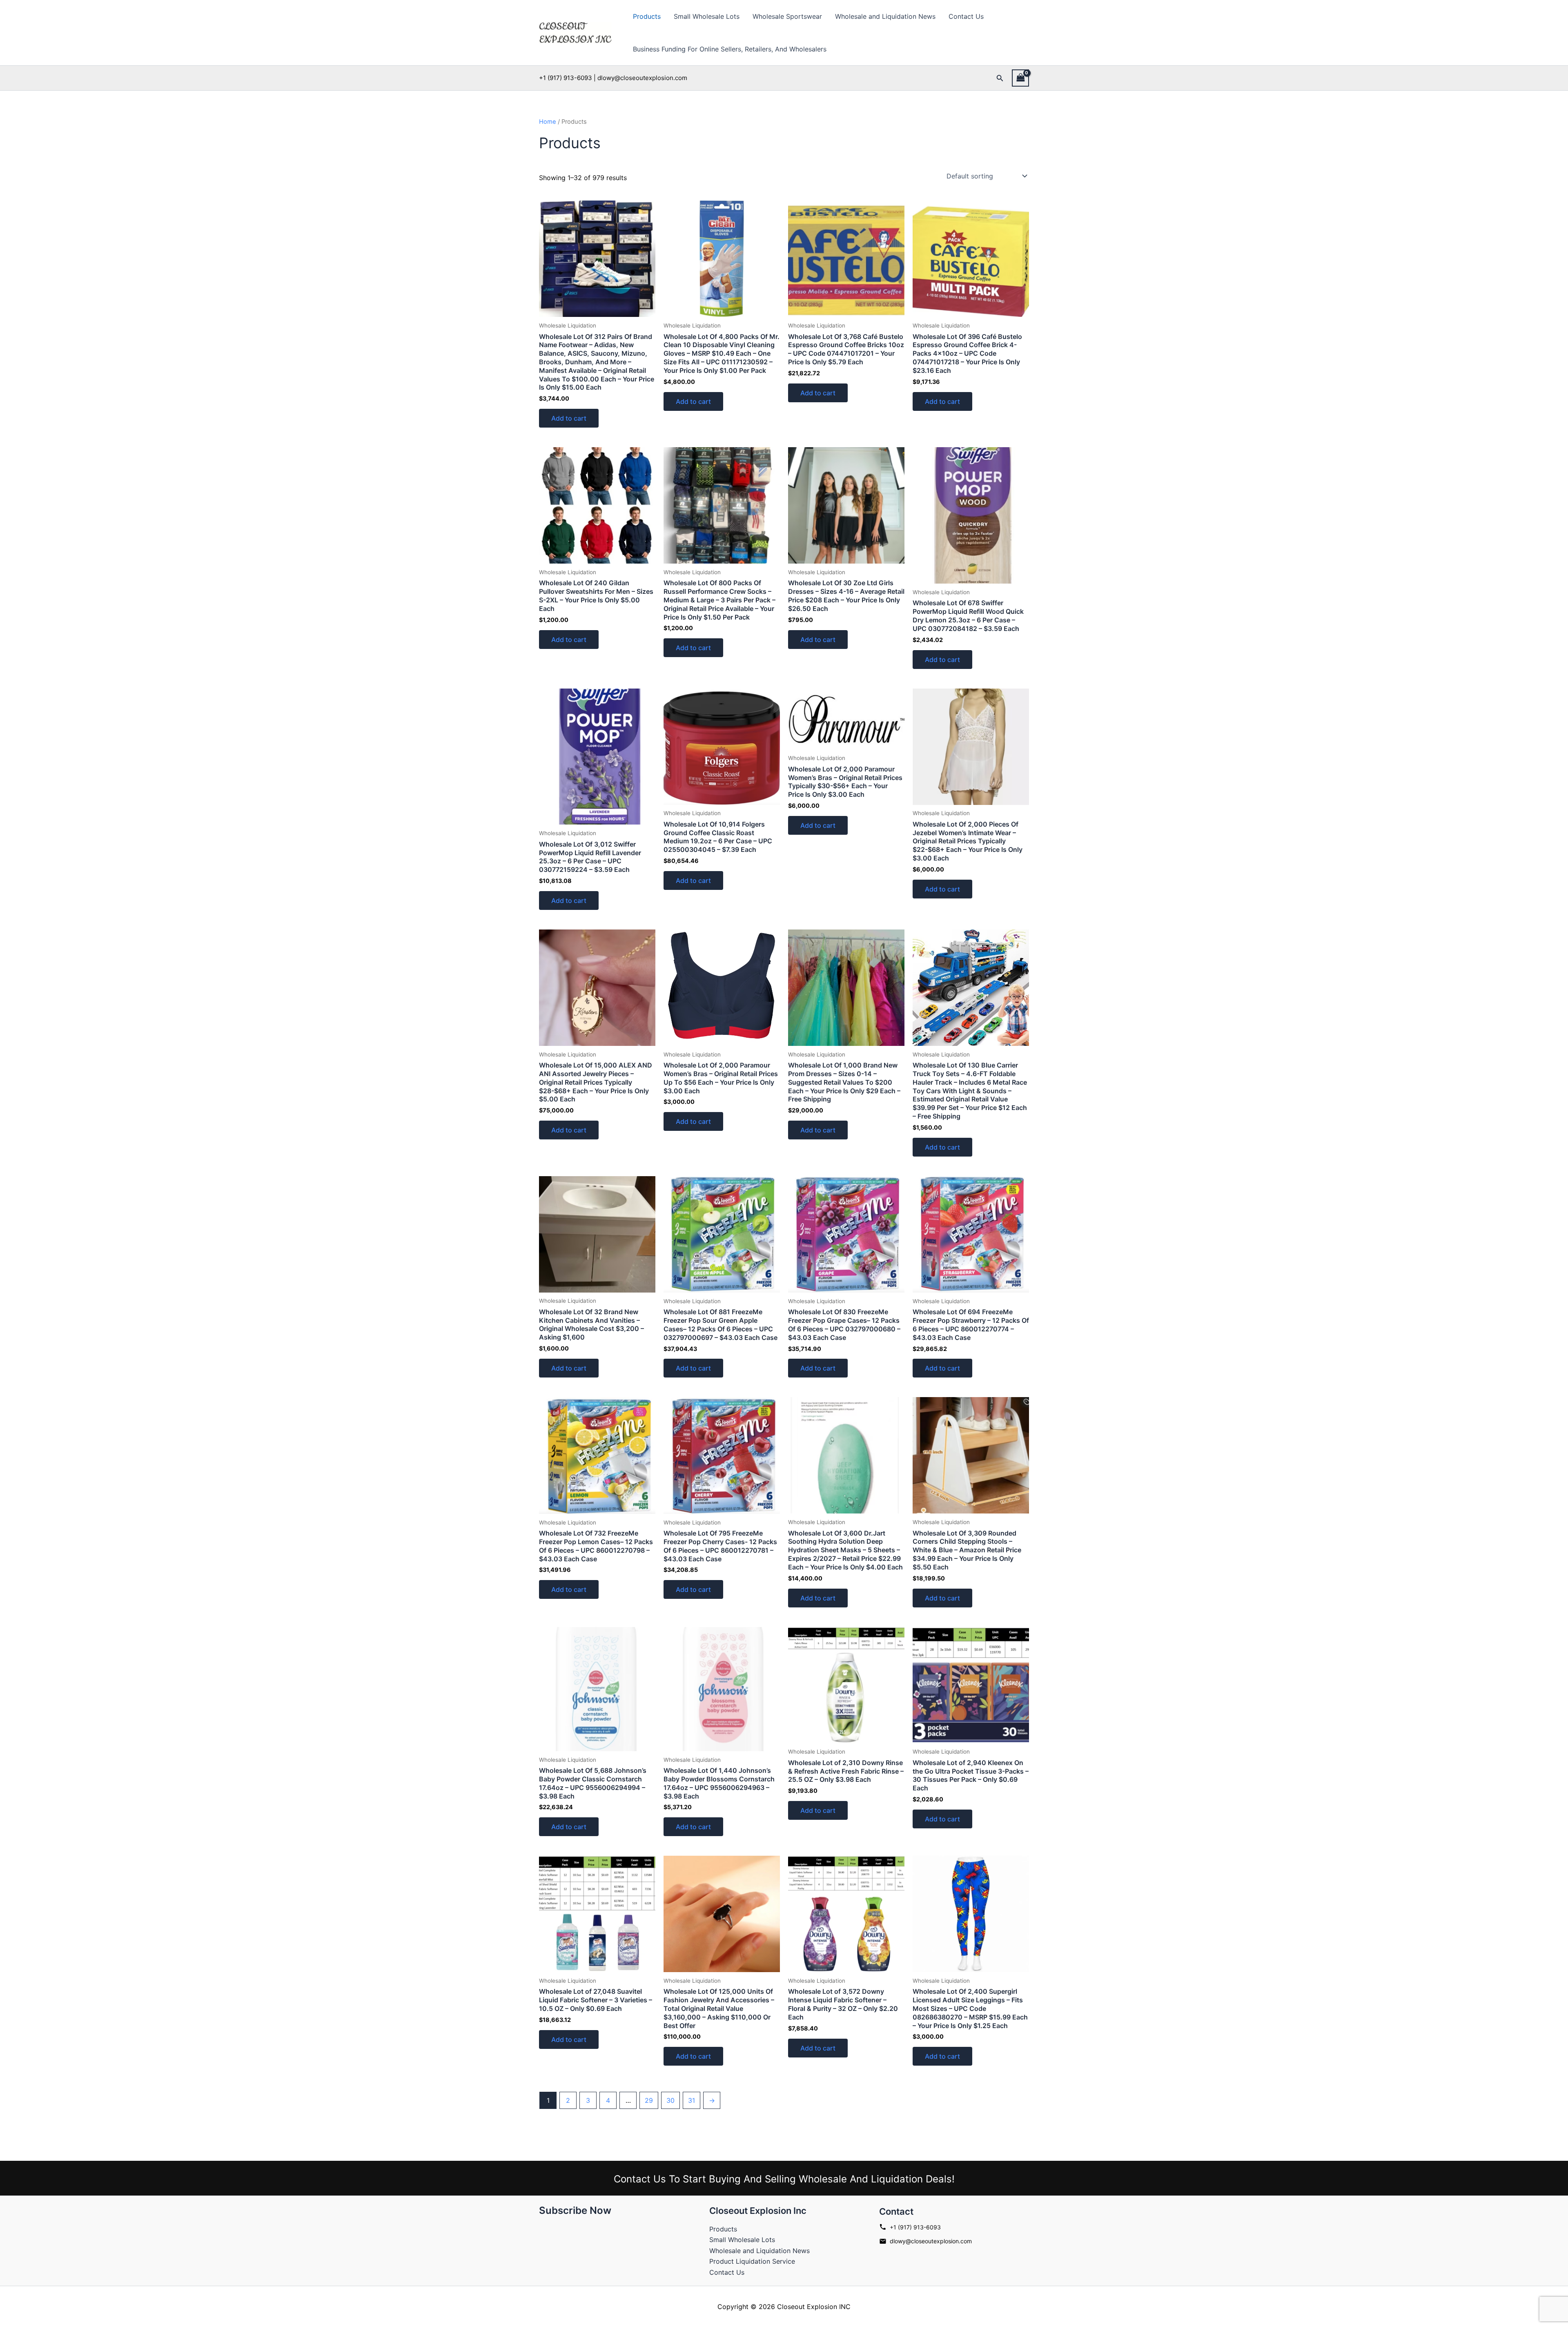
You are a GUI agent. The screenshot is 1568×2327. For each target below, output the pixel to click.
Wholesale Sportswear (787, 16)
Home (548, 122)
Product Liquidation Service (752, 2261)
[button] (1000, 78)
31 (692, 2100)
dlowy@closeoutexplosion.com (931, 2241)
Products (647, 16)
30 (670, 2100)
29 (649, 2100)
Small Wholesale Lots (707, 16)
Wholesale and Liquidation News (885, 16)
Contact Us (966, 16)
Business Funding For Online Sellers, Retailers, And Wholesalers (730, 49)
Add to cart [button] (569, 418)
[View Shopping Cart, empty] (1020, 78)
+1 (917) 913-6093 (915, 2227)
